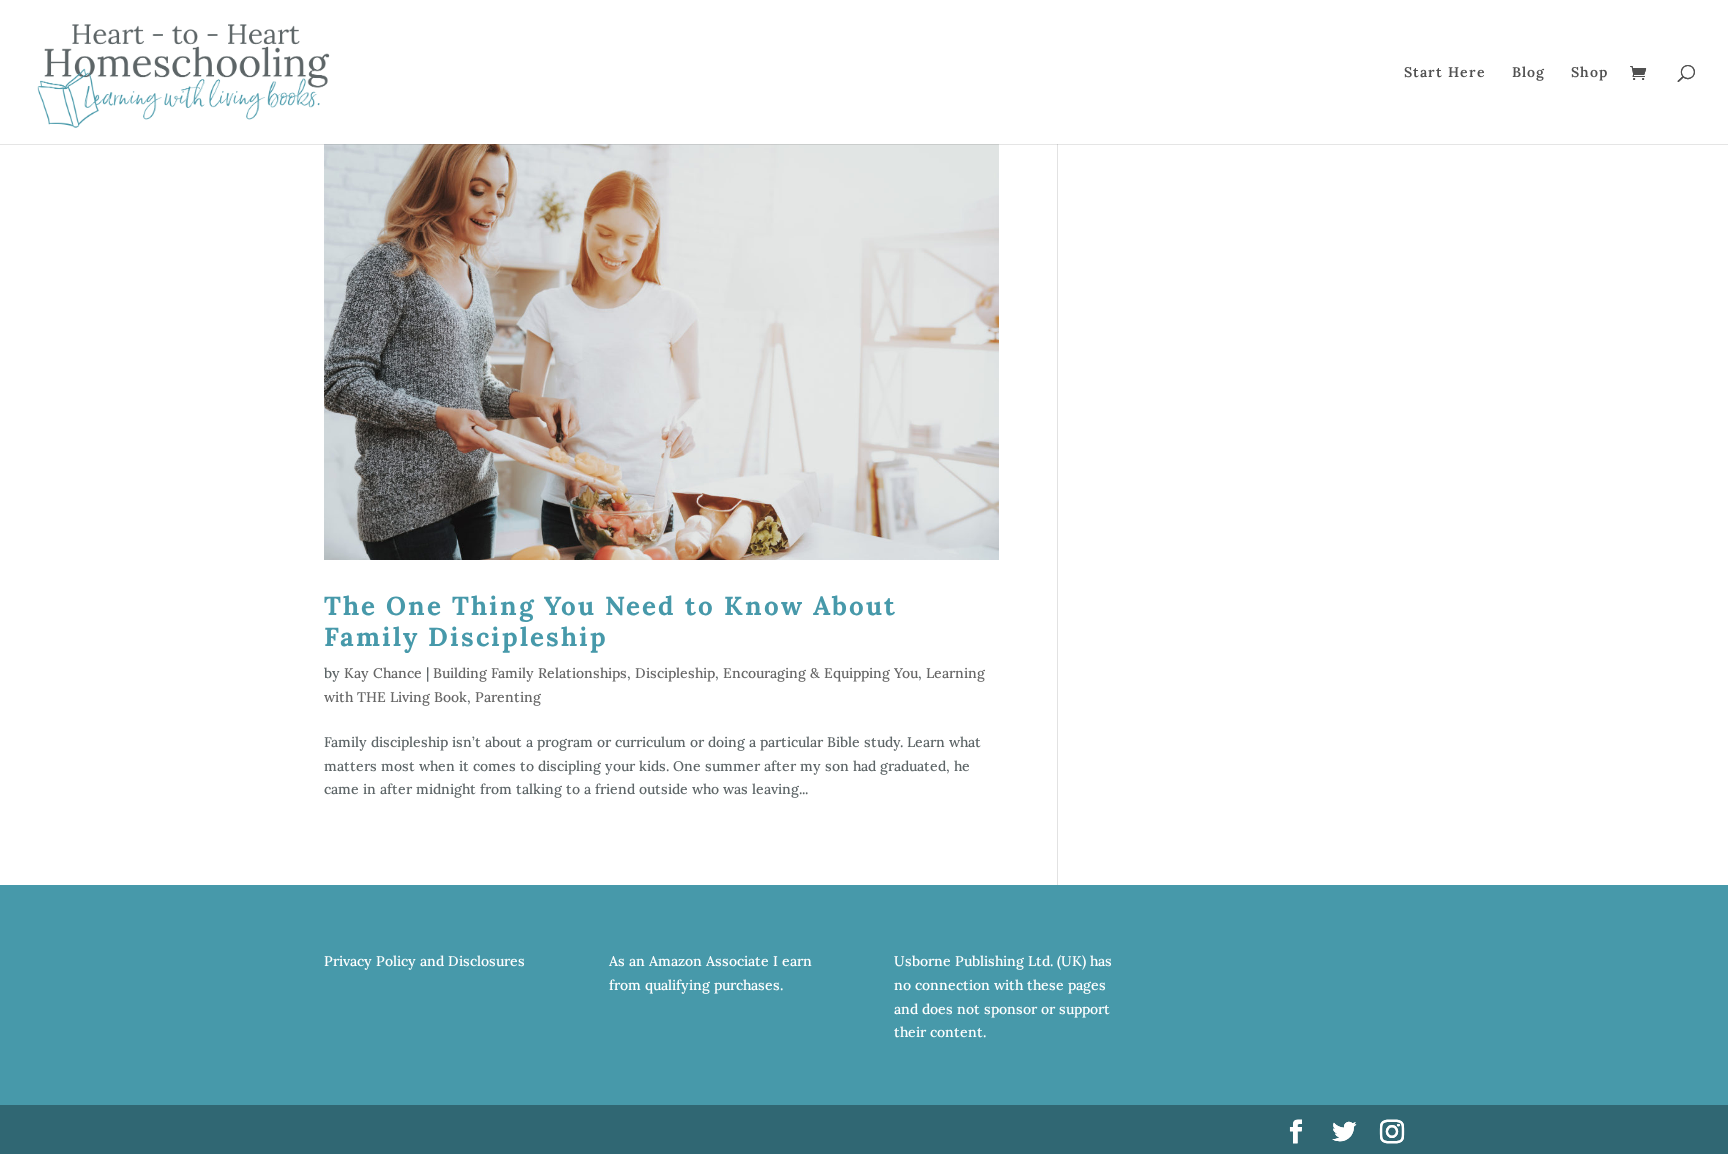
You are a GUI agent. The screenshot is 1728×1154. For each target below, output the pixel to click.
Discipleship (675, 673)
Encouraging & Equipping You (820, 673)
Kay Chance (383, 673)
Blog (1528, 73)
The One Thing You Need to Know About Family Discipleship (610, 621)
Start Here (1445, 73)
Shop (1589, 73)
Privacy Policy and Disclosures (424, 961)
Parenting (508, 697)
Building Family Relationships (530, 673)
